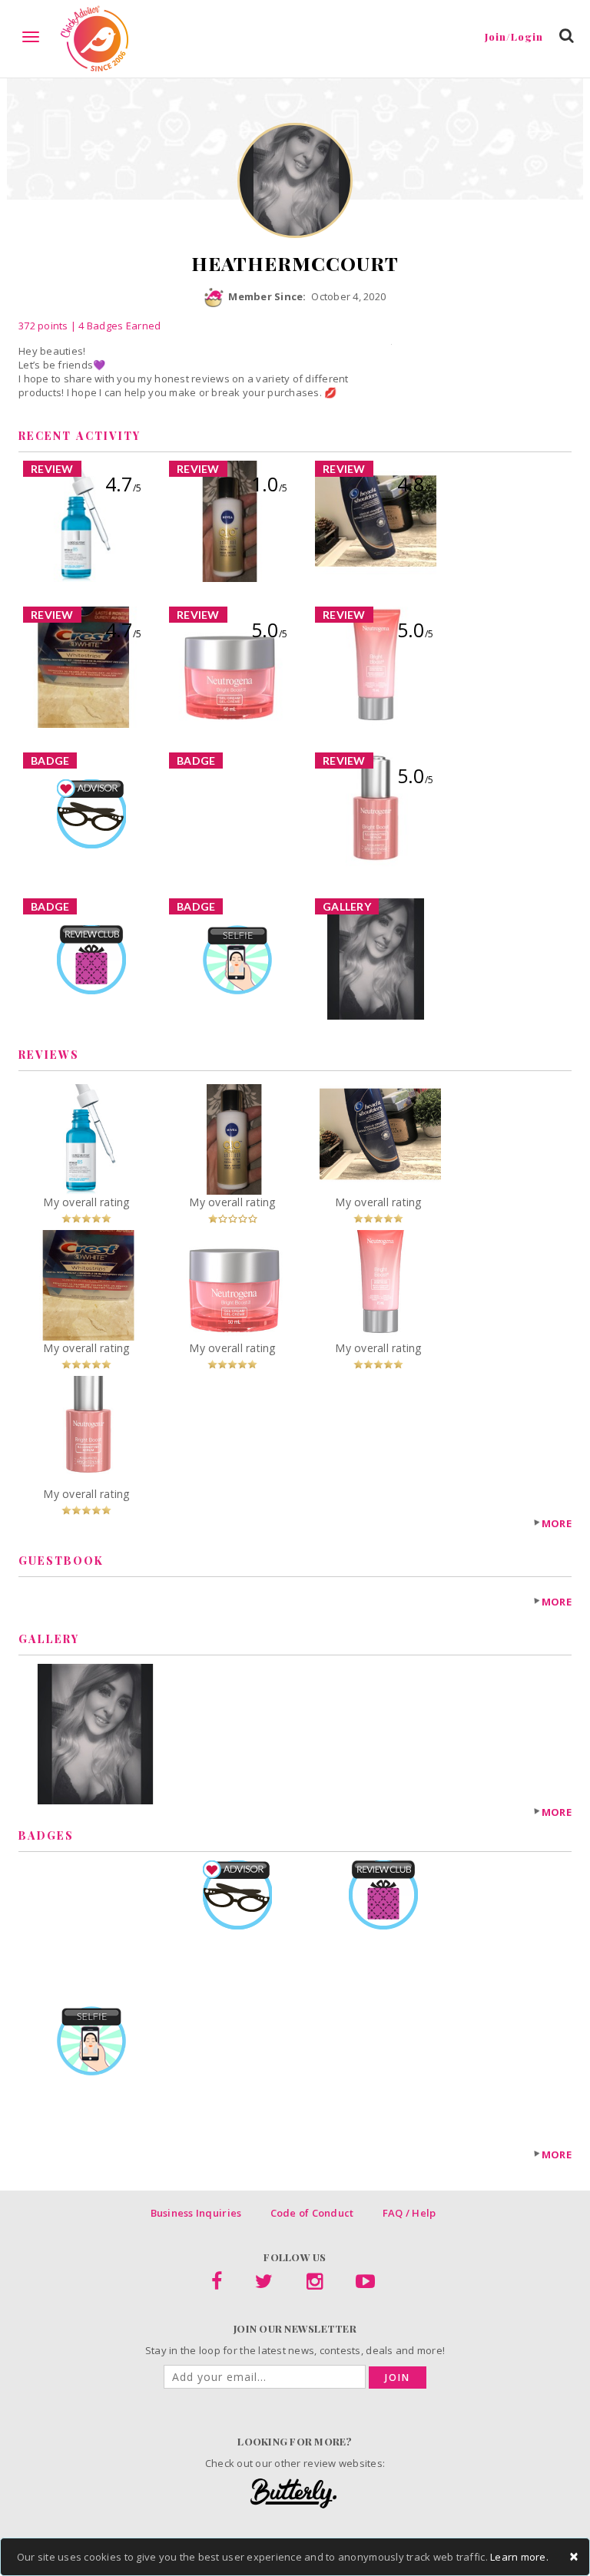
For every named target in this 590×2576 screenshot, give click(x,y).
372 (43, 326)
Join (398, 2378)
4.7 (123, 484)
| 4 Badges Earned (115, 326)
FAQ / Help (409, 2213)
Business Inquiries (196, 2213)
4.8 (415, 484)
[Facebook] (217, 2284)
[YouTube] (365, 2284)
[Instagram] (315, 2284)
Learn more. (519, 2557)
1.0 (269, 484)
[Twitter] (264, 2284)
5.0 (269, 630)
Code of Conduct (312, 2213)
